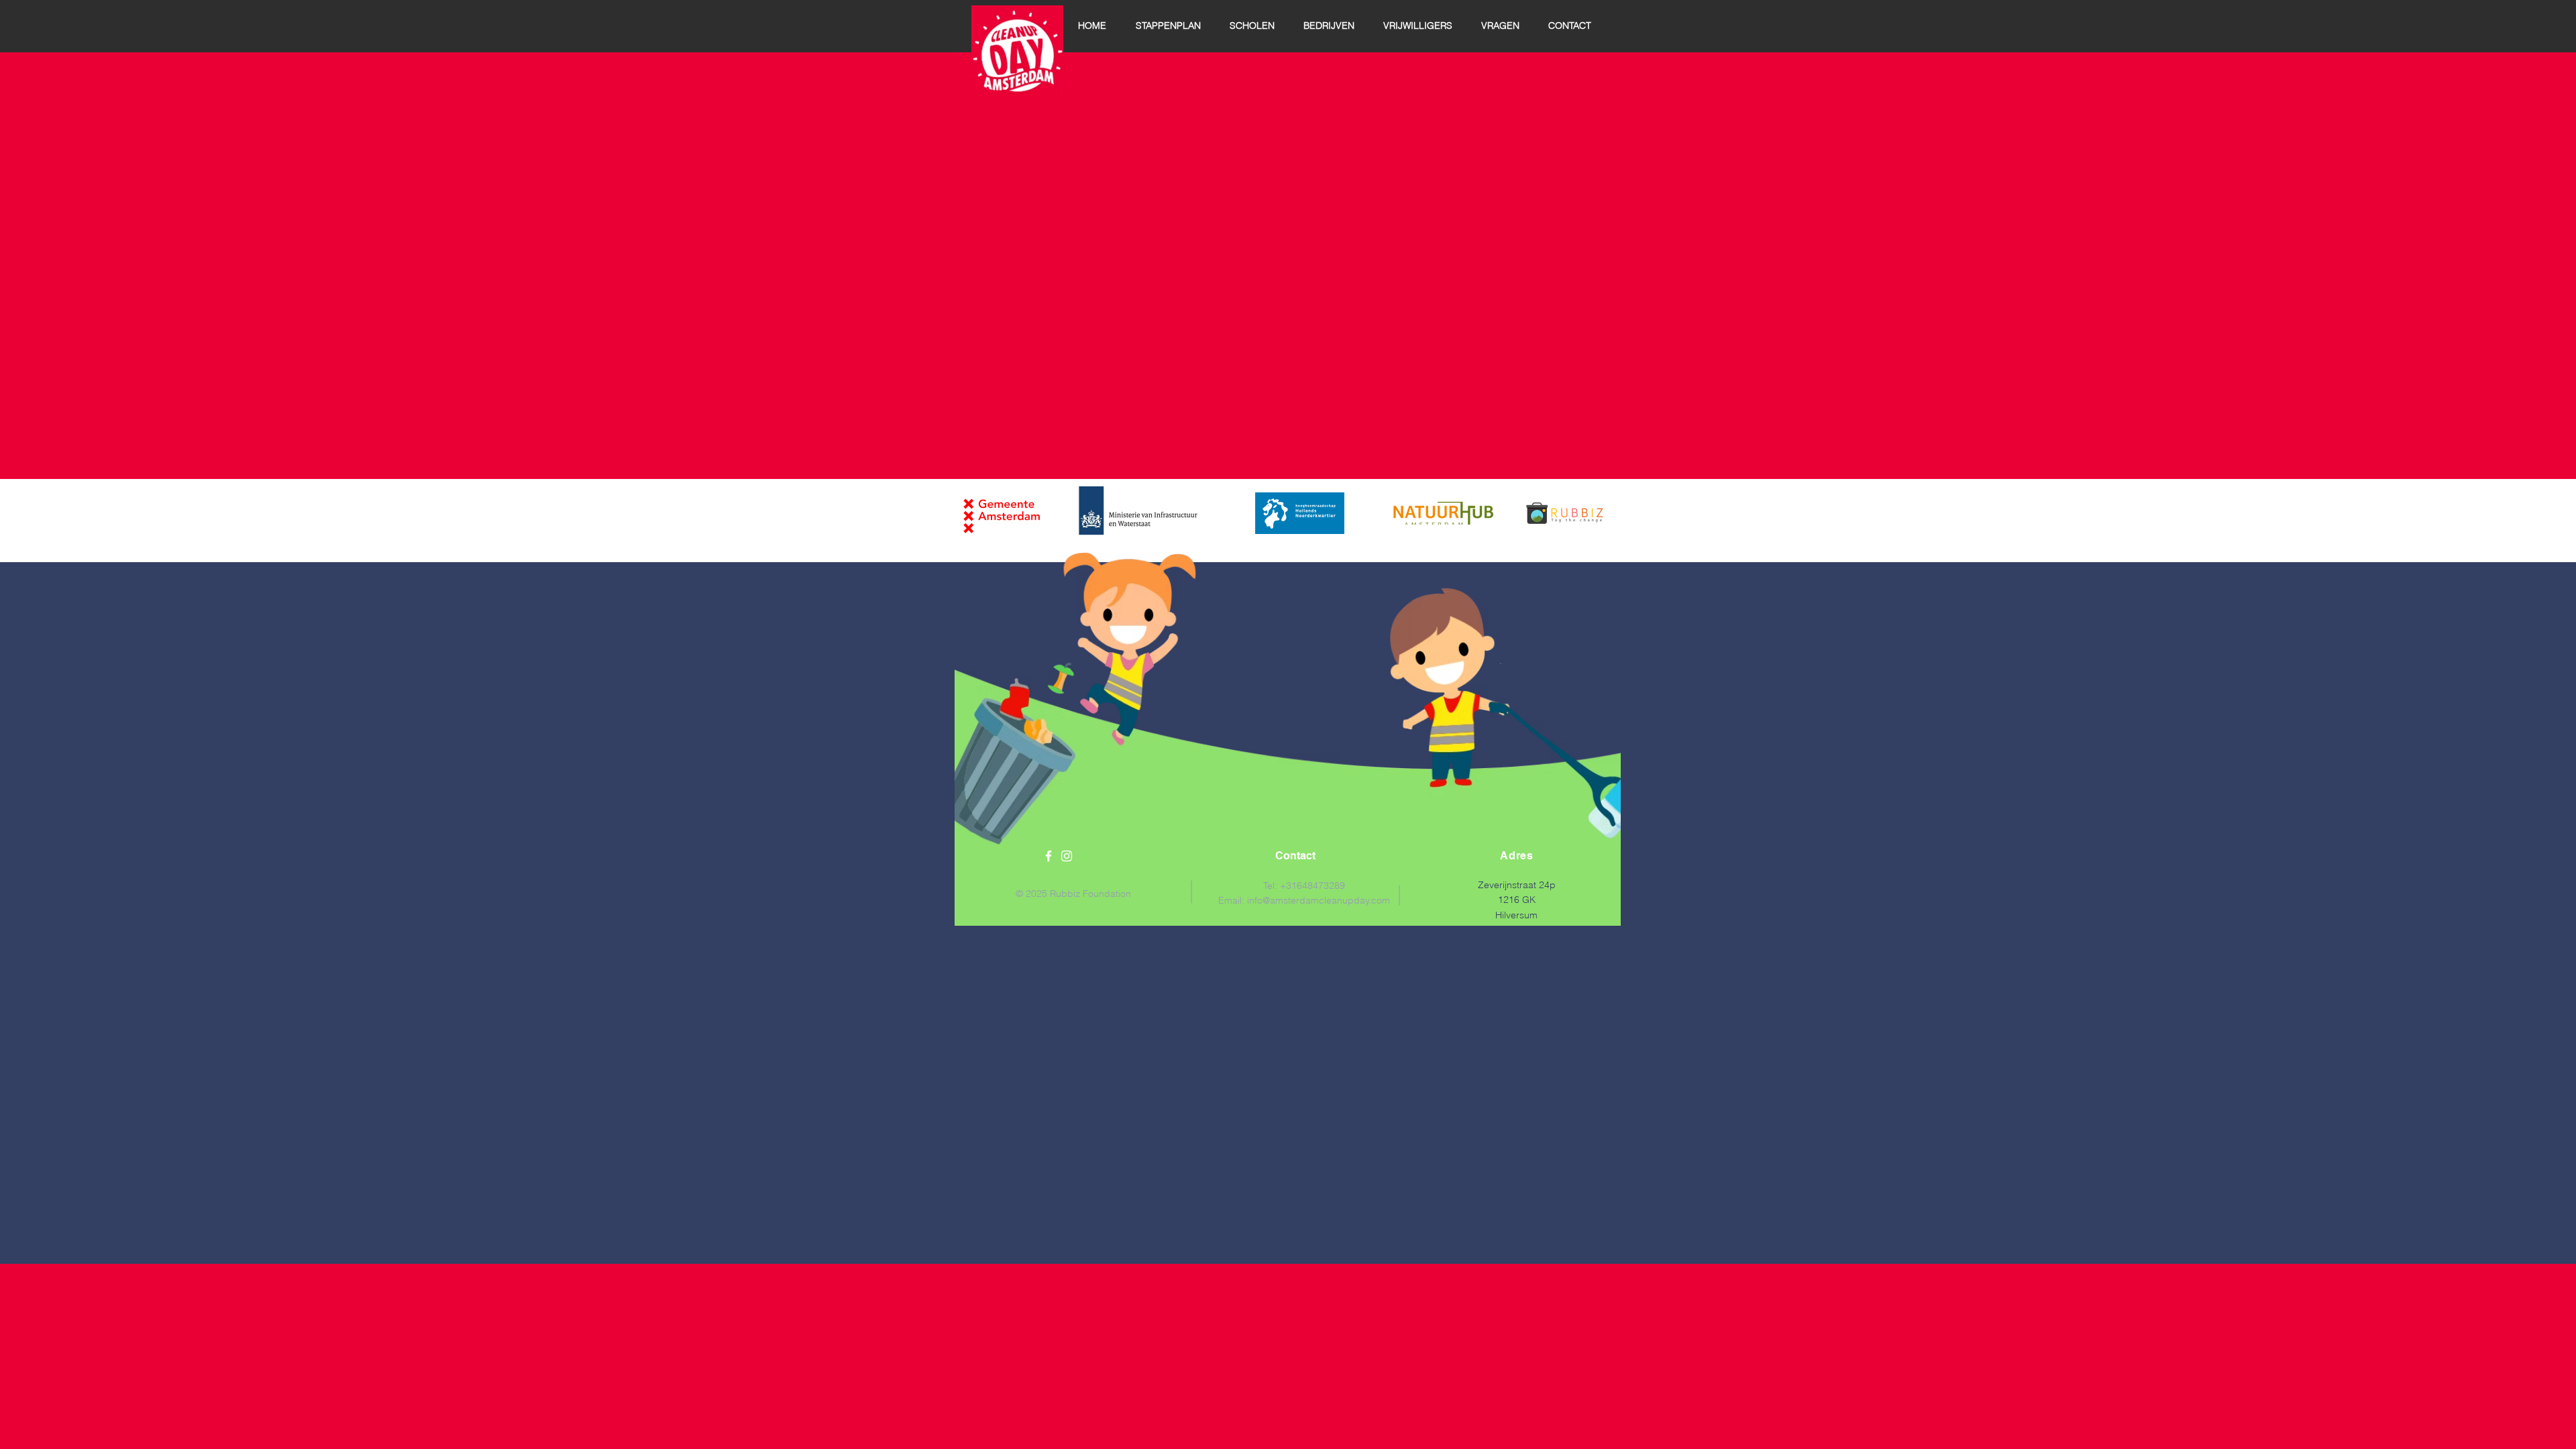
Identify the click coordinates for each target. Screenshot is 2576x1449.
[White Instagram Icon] (1067, 856)
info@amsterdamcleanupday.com (1319, 900)
